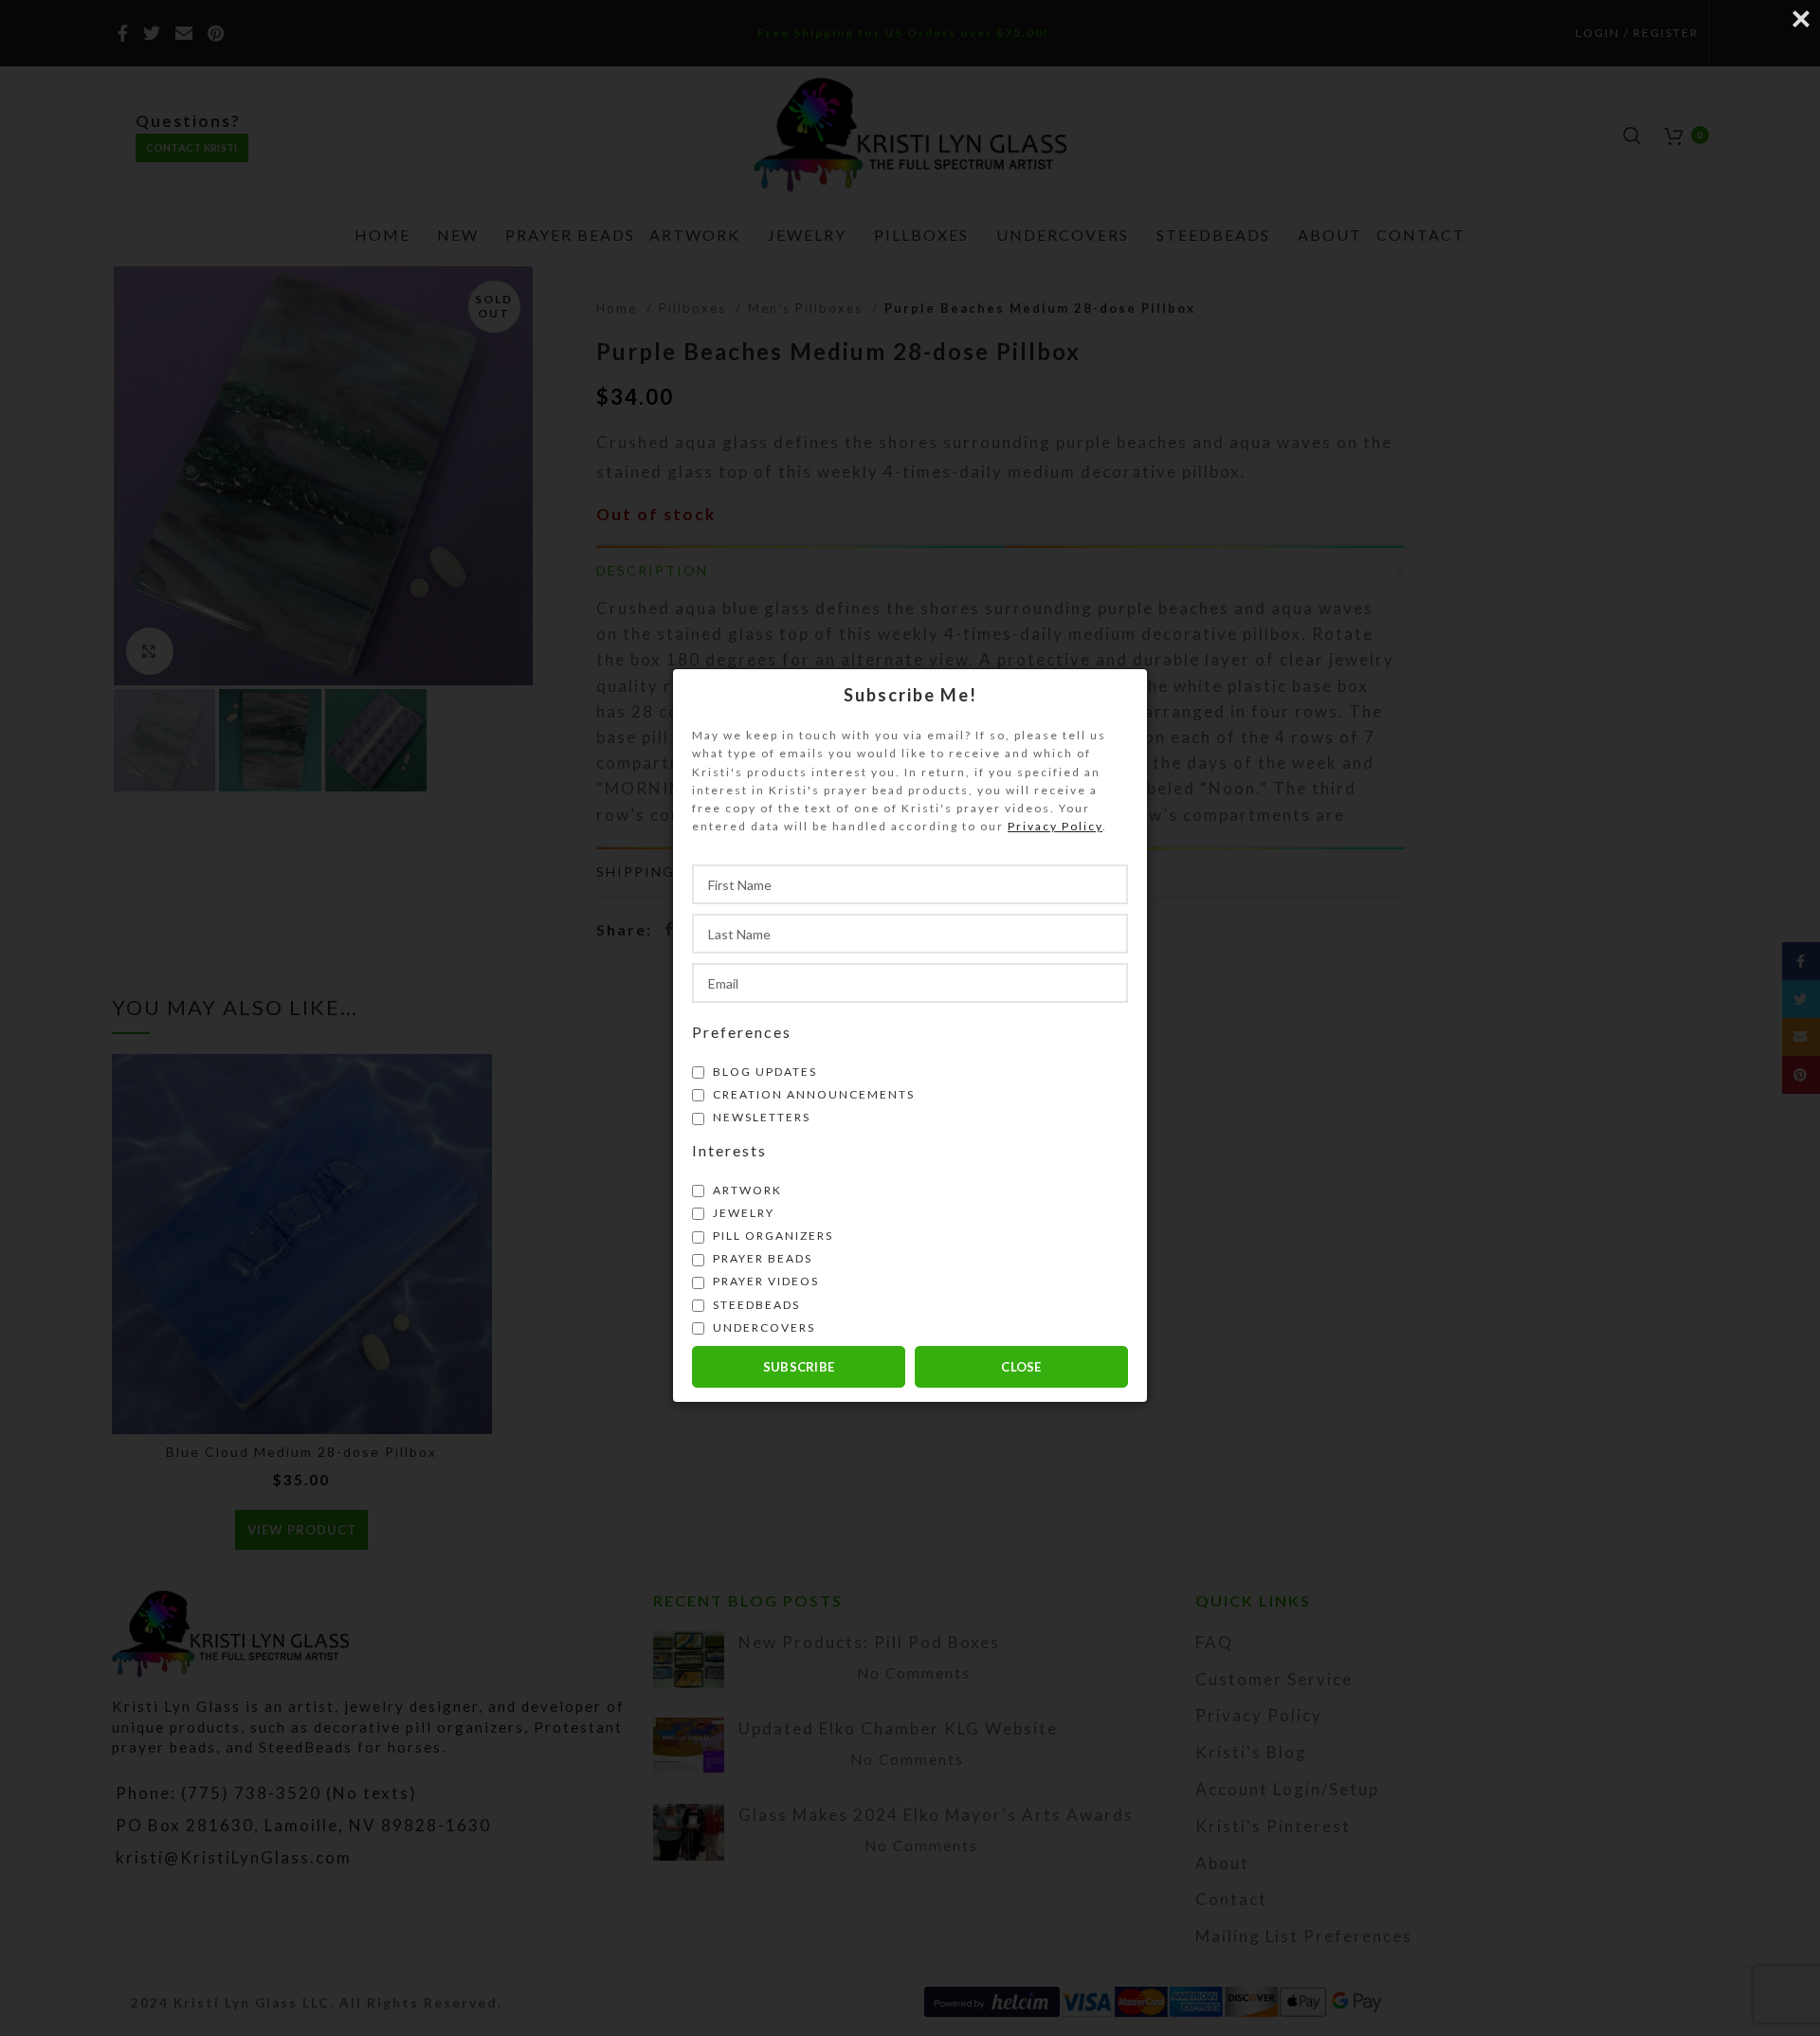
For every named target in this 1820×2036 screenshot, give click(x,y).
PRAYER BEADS (761, 1258)
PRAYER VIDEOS (764, 1281)
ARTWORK (746, 1189)
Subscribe (799, 1366)
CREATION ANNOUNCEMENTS (812, 1093)
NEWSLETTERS (760, 1117)
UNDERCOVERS (762, 1327)
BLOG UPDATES (763, 1071)
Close (1021, 1366)
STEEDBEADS (755, 1304)
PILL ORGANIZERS (771, 1236)
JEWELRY (742, 1212)
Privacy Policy (1055, 826)
